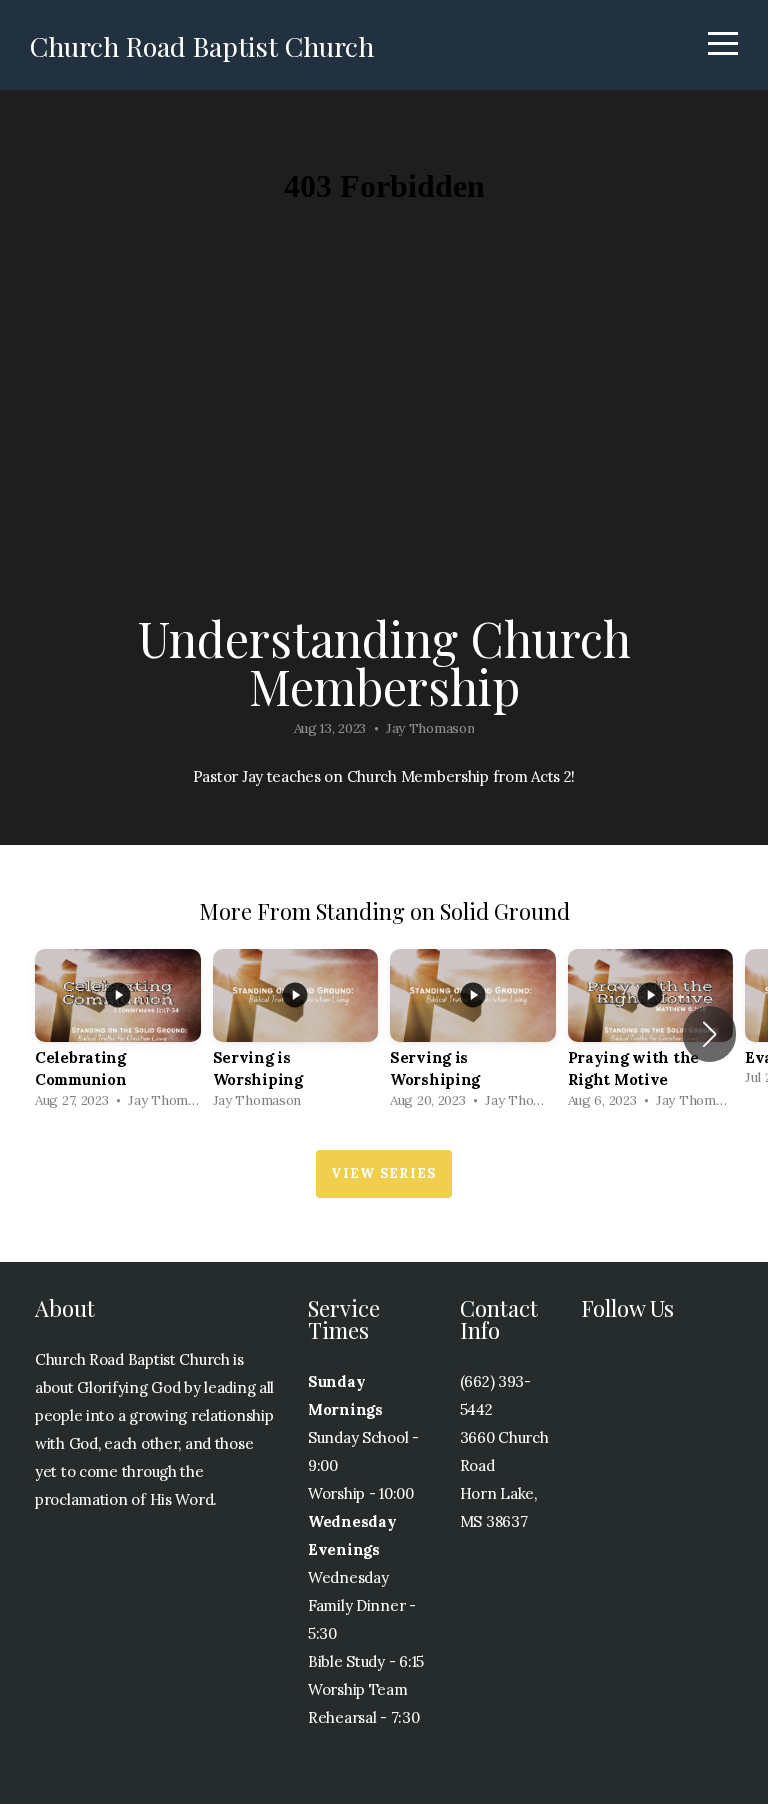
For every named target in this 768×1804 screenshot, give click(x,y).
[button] (709, 1034)
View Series (383, 1173)
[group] (118, 1034)
